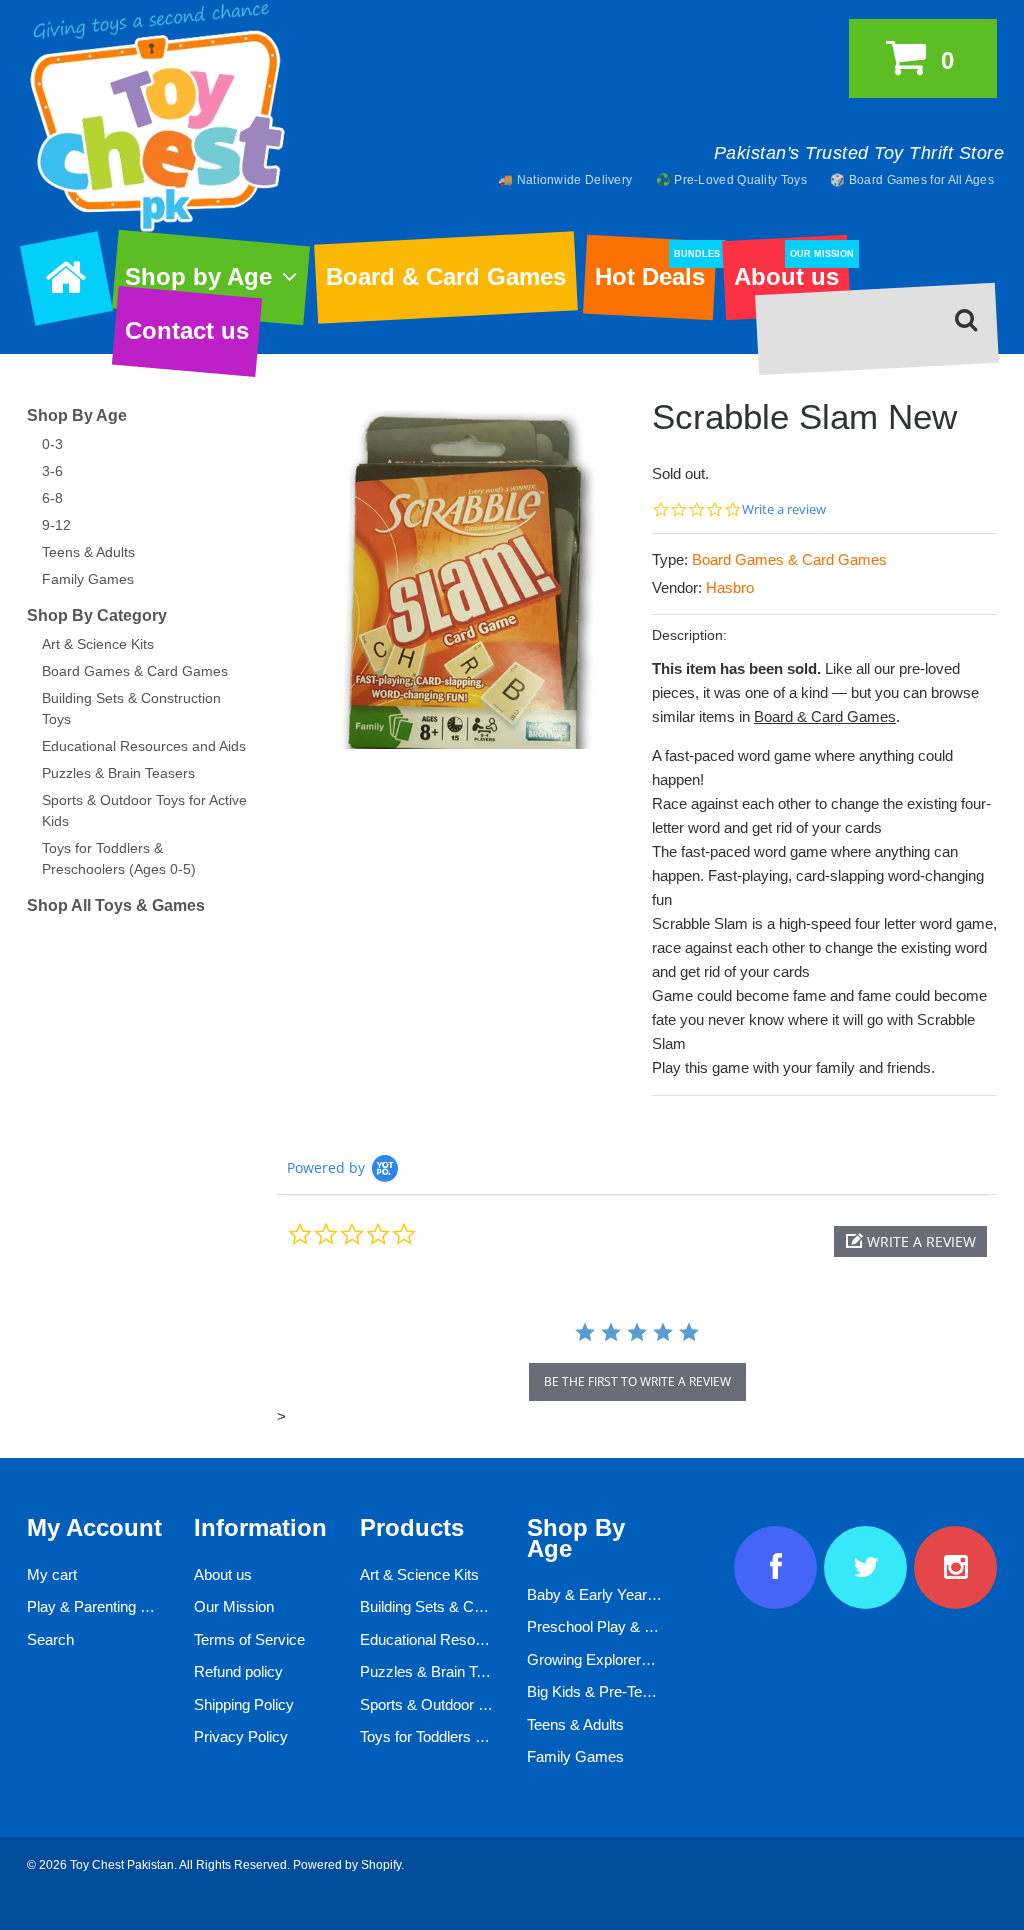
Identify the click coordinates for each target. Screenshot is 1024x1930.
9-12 (56, 525)
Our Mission (234, 1606)
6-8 (52, 498)
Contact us (187, 330)
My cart (52, 1574)
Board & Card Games (446, 276)
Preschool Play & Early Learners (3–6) (652, 1626)
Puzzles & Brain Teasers (118, 773)
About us (791, 270)
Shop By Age (77, 415)
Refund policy (238, 1671)
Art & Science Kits (98, 644)
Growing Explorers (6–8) (607, 1659)
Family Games (88, 579)
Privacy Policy (241, 1736)
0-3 (52, 444)
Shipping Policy (244, 1704)
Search (50, 1639)
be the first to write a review (637, 1381)
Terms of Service (249, 1639)
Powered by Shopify (347, 1865)
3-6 (52, 471)
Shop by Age (198, 276)
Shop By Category (97, 615)
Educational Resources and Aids (144, 746)
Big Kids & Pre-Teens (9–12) (619, 1691)
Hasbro (730, 587)
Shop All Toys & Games (116, 905)
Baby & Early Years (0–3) (610, 1594)
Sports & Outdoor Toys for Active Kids (483, 1704)
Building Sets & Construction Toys (470, 1606)
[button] (910, 1241)
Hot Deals (655, 270)
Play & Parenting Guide (103, 1606)
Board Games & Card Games (789, 559)
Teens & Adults (88, 552)
